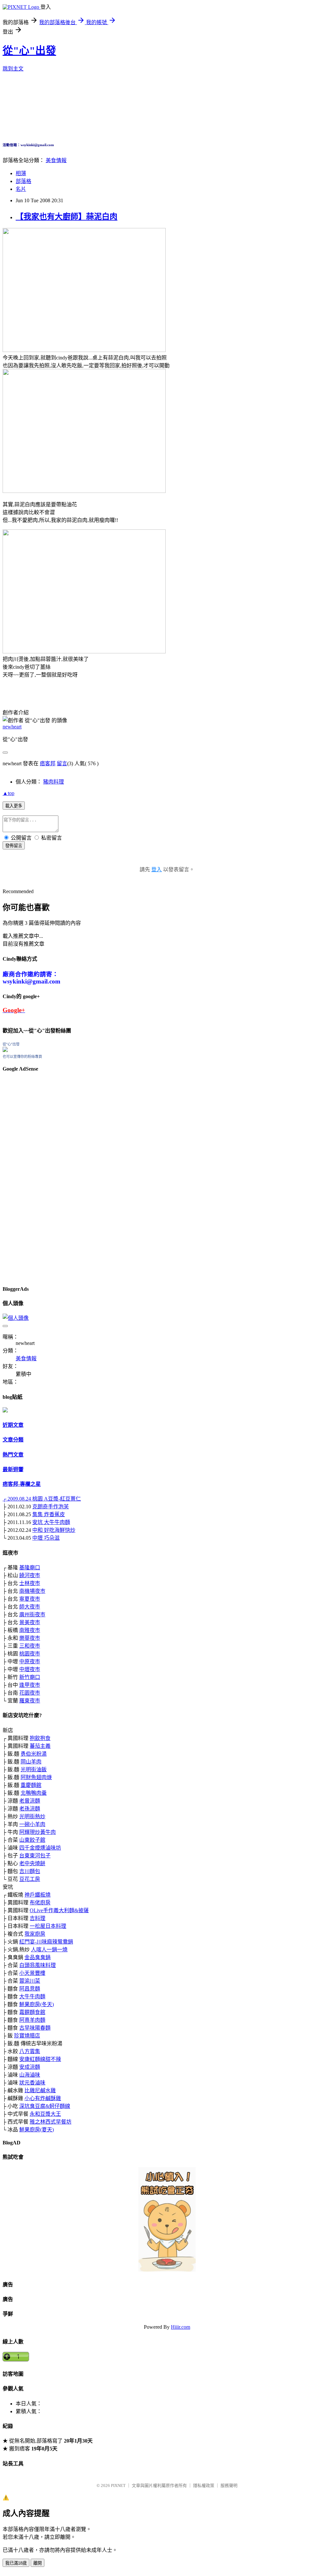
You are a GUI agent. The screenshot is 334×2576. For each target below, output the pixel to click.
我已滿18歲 (16, 2563)
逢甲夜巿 (30, 1685)
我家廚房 (35, 1934)
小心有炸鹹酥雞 (43, 2098)
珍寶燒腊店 (27, 2036)
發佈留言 (14, 846)
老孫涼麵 (30, 1809)
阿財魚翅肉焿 (36, 1777)
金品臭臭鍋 (38, 1957)
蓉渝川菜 (30, 1981)
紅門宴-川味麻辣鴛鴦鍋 (46, 1942)
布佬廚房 (40, 1903)
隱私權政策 (204, 2485)
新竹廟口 (30, 1677)
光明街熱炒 (32, 1816)
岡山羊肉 (31, 1762)
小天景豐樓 (32, 1973)
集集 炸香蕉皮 (49, 1514)
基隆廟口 (30, 1568)
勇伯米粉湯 (34, 1754)
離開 (38, 2563)
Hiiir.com (181, 2327)
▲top (8, 793)
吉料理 (38, 1918)
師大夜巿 (30, 1607)
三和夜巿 (30, 1646)
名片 (21, 189)
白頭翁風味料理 (38, 1965)
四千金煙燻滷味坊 (40, 1848)
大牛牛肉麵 (32, 1997)
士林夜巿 (30, 1583)
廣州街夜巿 (32, 1615)
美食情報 (56, 160)
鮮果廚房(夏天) (37, 2130)
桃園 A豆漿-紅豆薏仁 (57, 1499)
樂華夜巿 (30, 1638)
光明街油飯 (34, 1769)
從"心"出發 (29, 51)
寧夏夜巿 (30, 1599)
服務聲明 (229, 2485)
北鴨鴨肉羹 (34, 1793)
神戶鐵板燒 (38, 1895)
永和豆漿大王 (45, 2114)
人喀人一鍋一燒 (49, 1950)
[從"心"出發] (5, 1050)
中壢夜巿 (30, 1669)
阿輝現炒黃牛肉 (38, 1832)
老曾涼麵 (30, 1801)
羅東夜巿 (30, 1701)
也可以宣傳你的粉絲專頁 (22, 1057)
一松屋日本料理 (48, 1926)
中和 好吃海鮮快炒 (54, 1530)
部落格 (23, 181)
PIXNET (118, 2485)
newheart (12, 727)
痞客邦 (48, 763)
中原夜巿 (30, 1661)
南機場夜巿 (32, 1591)
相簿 (21, 173)
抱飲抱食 (40, 1738)
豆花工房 (30, 1879)
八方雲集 (30, 2051)
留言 (62, 763)
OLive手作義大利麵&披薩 (59, 1910)
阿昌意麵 (30, 1989)
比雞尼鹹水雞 (40, 2090)
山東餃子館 (32, 1840)
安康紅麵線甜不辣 (40, 2059)
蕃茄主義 (40, 1746)
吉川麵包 (30, 1871)
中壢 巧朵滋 (46, 1538)
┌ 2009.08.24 (17, 1499)
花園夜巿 (30, 1693)
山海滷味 (30, 2075)
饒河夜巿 (30, 1575)
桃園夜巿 (30, 1654)
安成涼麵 (30, 2067)
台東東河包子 (35, 1856)
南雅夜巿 (30, 1630)
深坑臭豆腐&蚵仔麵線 (45, 2106)
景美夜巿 (30, 1622)
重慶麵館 (31, 1785)
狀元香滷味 (32, 2083)
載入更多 (14, 806)
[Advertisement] (22, 1177)
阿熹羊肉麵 (32, 2020)
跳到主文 (13, 69)
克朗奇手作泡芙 (51, 1507)
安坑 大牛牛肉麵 (51, 1522)
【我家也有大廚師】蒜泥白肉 (67, 217)
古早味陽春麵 (35, 2028)
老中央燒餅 (32, 1863)
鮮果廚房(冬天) (37, 2004)
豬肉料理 (53, 782)
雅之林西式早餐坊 (51, 2122)
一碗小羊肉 (32, 1824)
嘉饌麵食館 (32, 2012)
